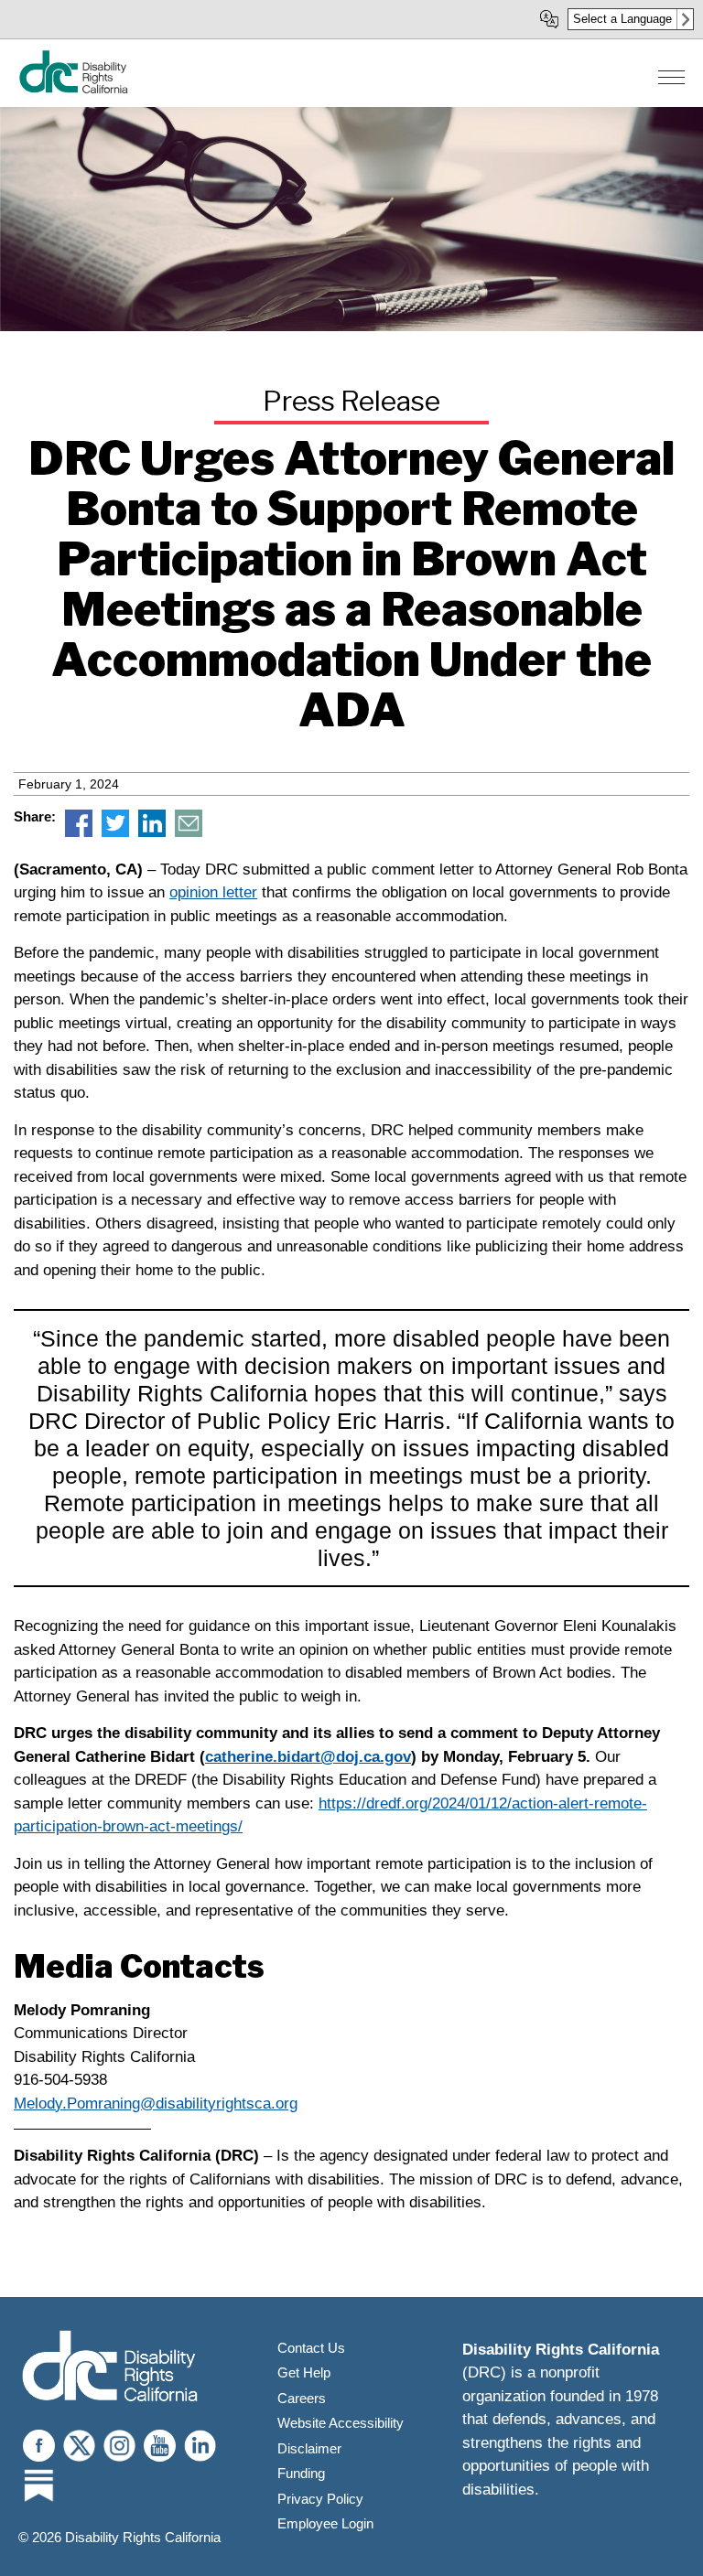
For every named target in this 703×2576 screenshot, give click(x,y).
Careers (302, 2398)
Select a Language (622, 19)
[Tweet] (115, 832)
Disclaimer (309, 2448)
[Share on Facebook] (79, 832)
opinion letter (213, 892)
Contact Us (311, 2348)
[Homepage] (73, 89)
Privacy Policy (320, 2499)
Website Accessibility (341, 2423)
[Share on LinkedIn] (152, 832)
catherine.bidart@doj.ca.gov (308, 1757)
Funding (301, 2473)
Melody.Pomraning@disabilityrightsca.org (156, 2104)
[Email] (189, 832)
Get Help (304, 2372)
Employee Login (325, 2523)
